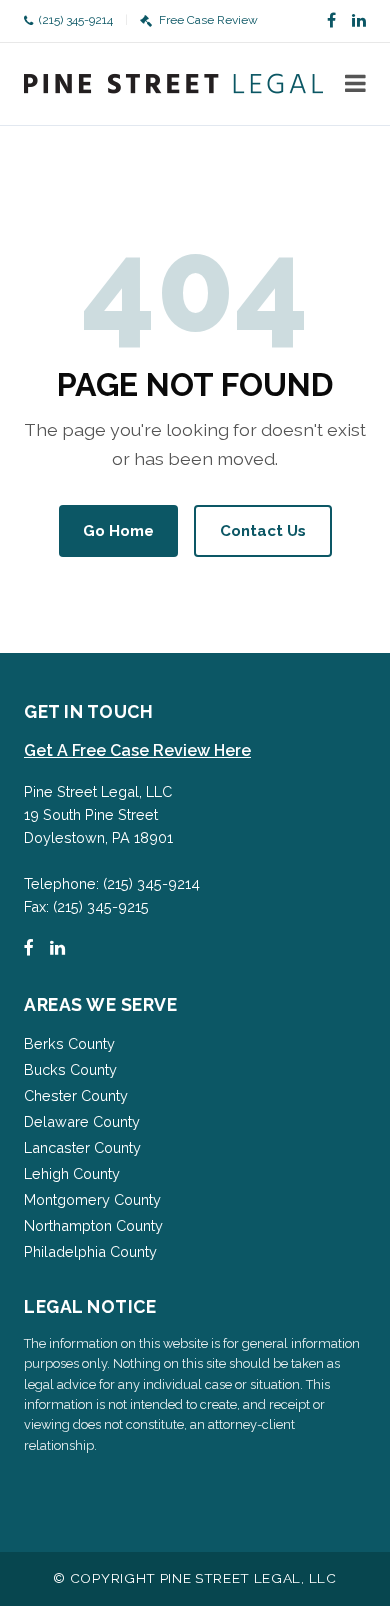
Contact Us (263, 531)
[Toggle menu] (355, 84)
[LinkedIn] (359, 21)
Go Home (118, 531)
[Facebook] (331, 21)
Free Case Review (208, 20)
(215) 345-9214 (76, 20)
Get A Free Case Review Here (137, 750)
